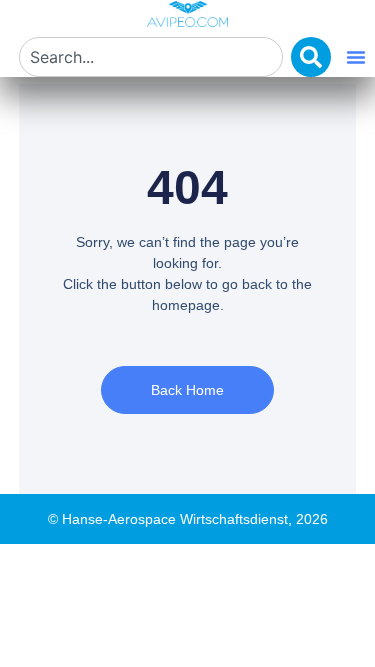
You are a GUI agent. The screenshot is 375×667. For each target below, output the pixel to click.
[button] (356, 57)
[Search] (311, 57)
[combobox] (151, 57)
